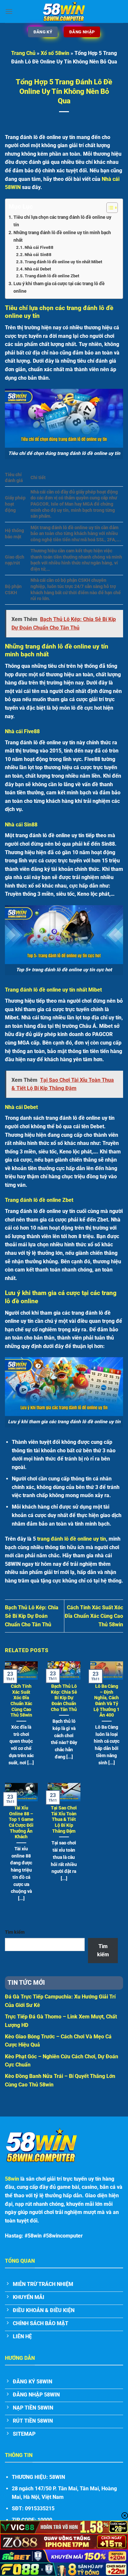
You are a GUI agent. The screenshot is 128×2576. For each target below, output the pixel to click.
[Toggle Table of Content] (109, 208)
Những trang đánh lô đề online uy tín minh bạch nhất (62, 236)
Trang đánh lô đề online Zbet (52, 276)
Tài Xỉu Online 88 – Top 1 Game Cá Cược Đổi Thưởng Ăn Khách (21, 1822)
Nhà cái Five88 (39, 247)
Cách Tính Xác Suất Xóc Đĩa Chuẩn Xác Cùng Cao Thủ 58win (94, 1616)
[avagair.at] (64, 11)
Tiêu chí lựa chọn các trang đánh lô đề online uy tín (62, 221)
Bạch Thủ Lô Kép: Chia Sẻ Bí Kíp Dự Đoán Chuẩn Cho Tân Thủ (32, 1616)
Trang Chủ (23, 53)
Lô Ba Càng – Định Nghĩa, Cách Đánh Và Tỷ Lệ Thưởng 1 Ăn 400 (107, 1701)
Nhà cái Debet (38, 269)
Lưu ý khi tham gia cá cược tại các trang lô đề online (59, 287)
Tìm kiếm (15, 1932)
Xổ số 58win (55, 53)
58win (12, 2179)
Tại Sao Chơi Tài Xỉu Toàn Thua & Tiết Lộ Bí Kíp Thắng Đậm (64, 1819)
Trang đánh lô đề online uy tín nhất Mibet (63, 262)
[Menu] (9, 11)
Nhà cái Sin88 (38, 255)
